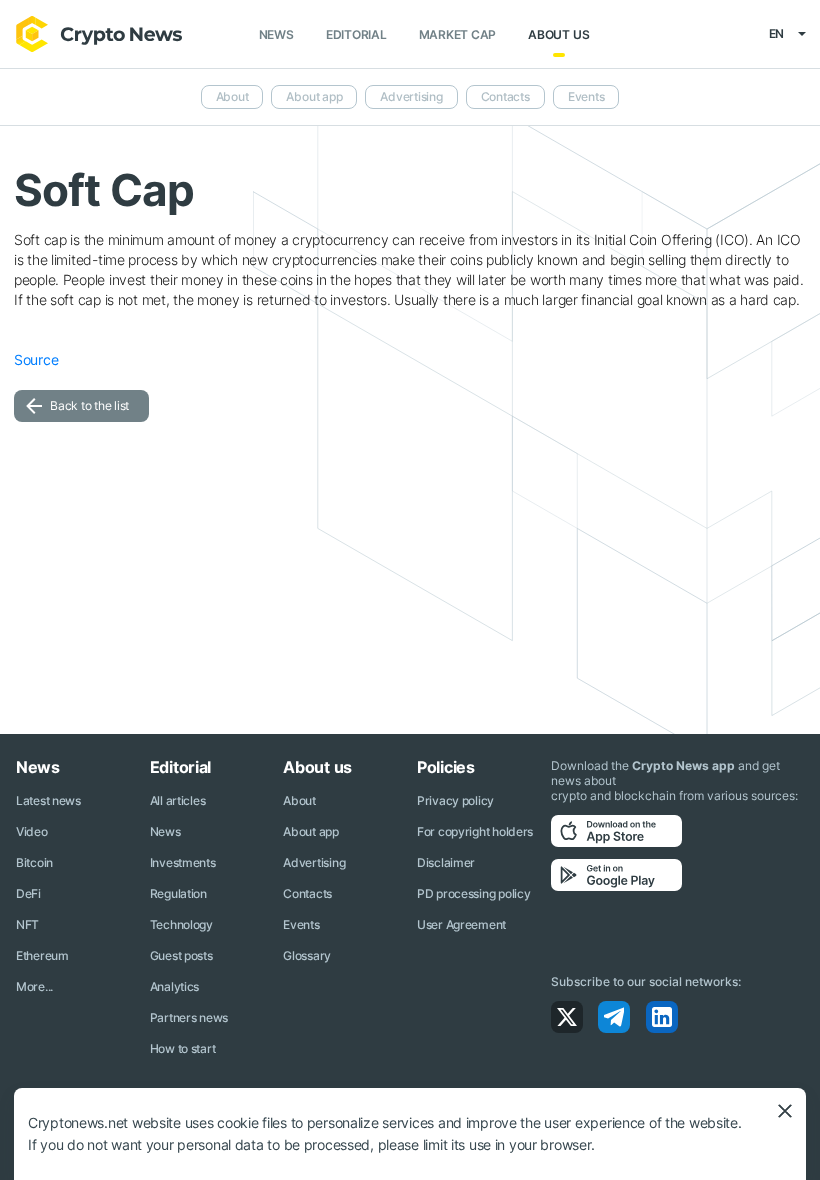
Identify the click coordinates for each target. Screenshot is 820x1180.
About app (314, 96)
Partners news (189, 1017)
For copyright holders (475, 831)
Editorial (356, 34)
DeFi (28, 893)
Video (32, 831)
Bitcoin (34, 862)
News (276, 34)
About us (558, 34)
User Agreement (461, 924)
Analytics (174, 986)
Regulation (178, 893)
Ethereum (42, 955)
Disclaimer (446, 862)
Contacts (505, 96)
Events (586, 96)
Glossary (307, 955)
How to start (183, 1048)
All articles (178, 800)
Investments (183, 862)
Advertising (411, 96)
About (232, 96)
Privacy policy (455, 800)
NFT (27, 924)
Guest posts (181, 955)
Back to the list (89, 405)
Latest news (48, 800)
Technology (181, 924)
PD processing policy (473, 893)
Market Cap (458, 34)
